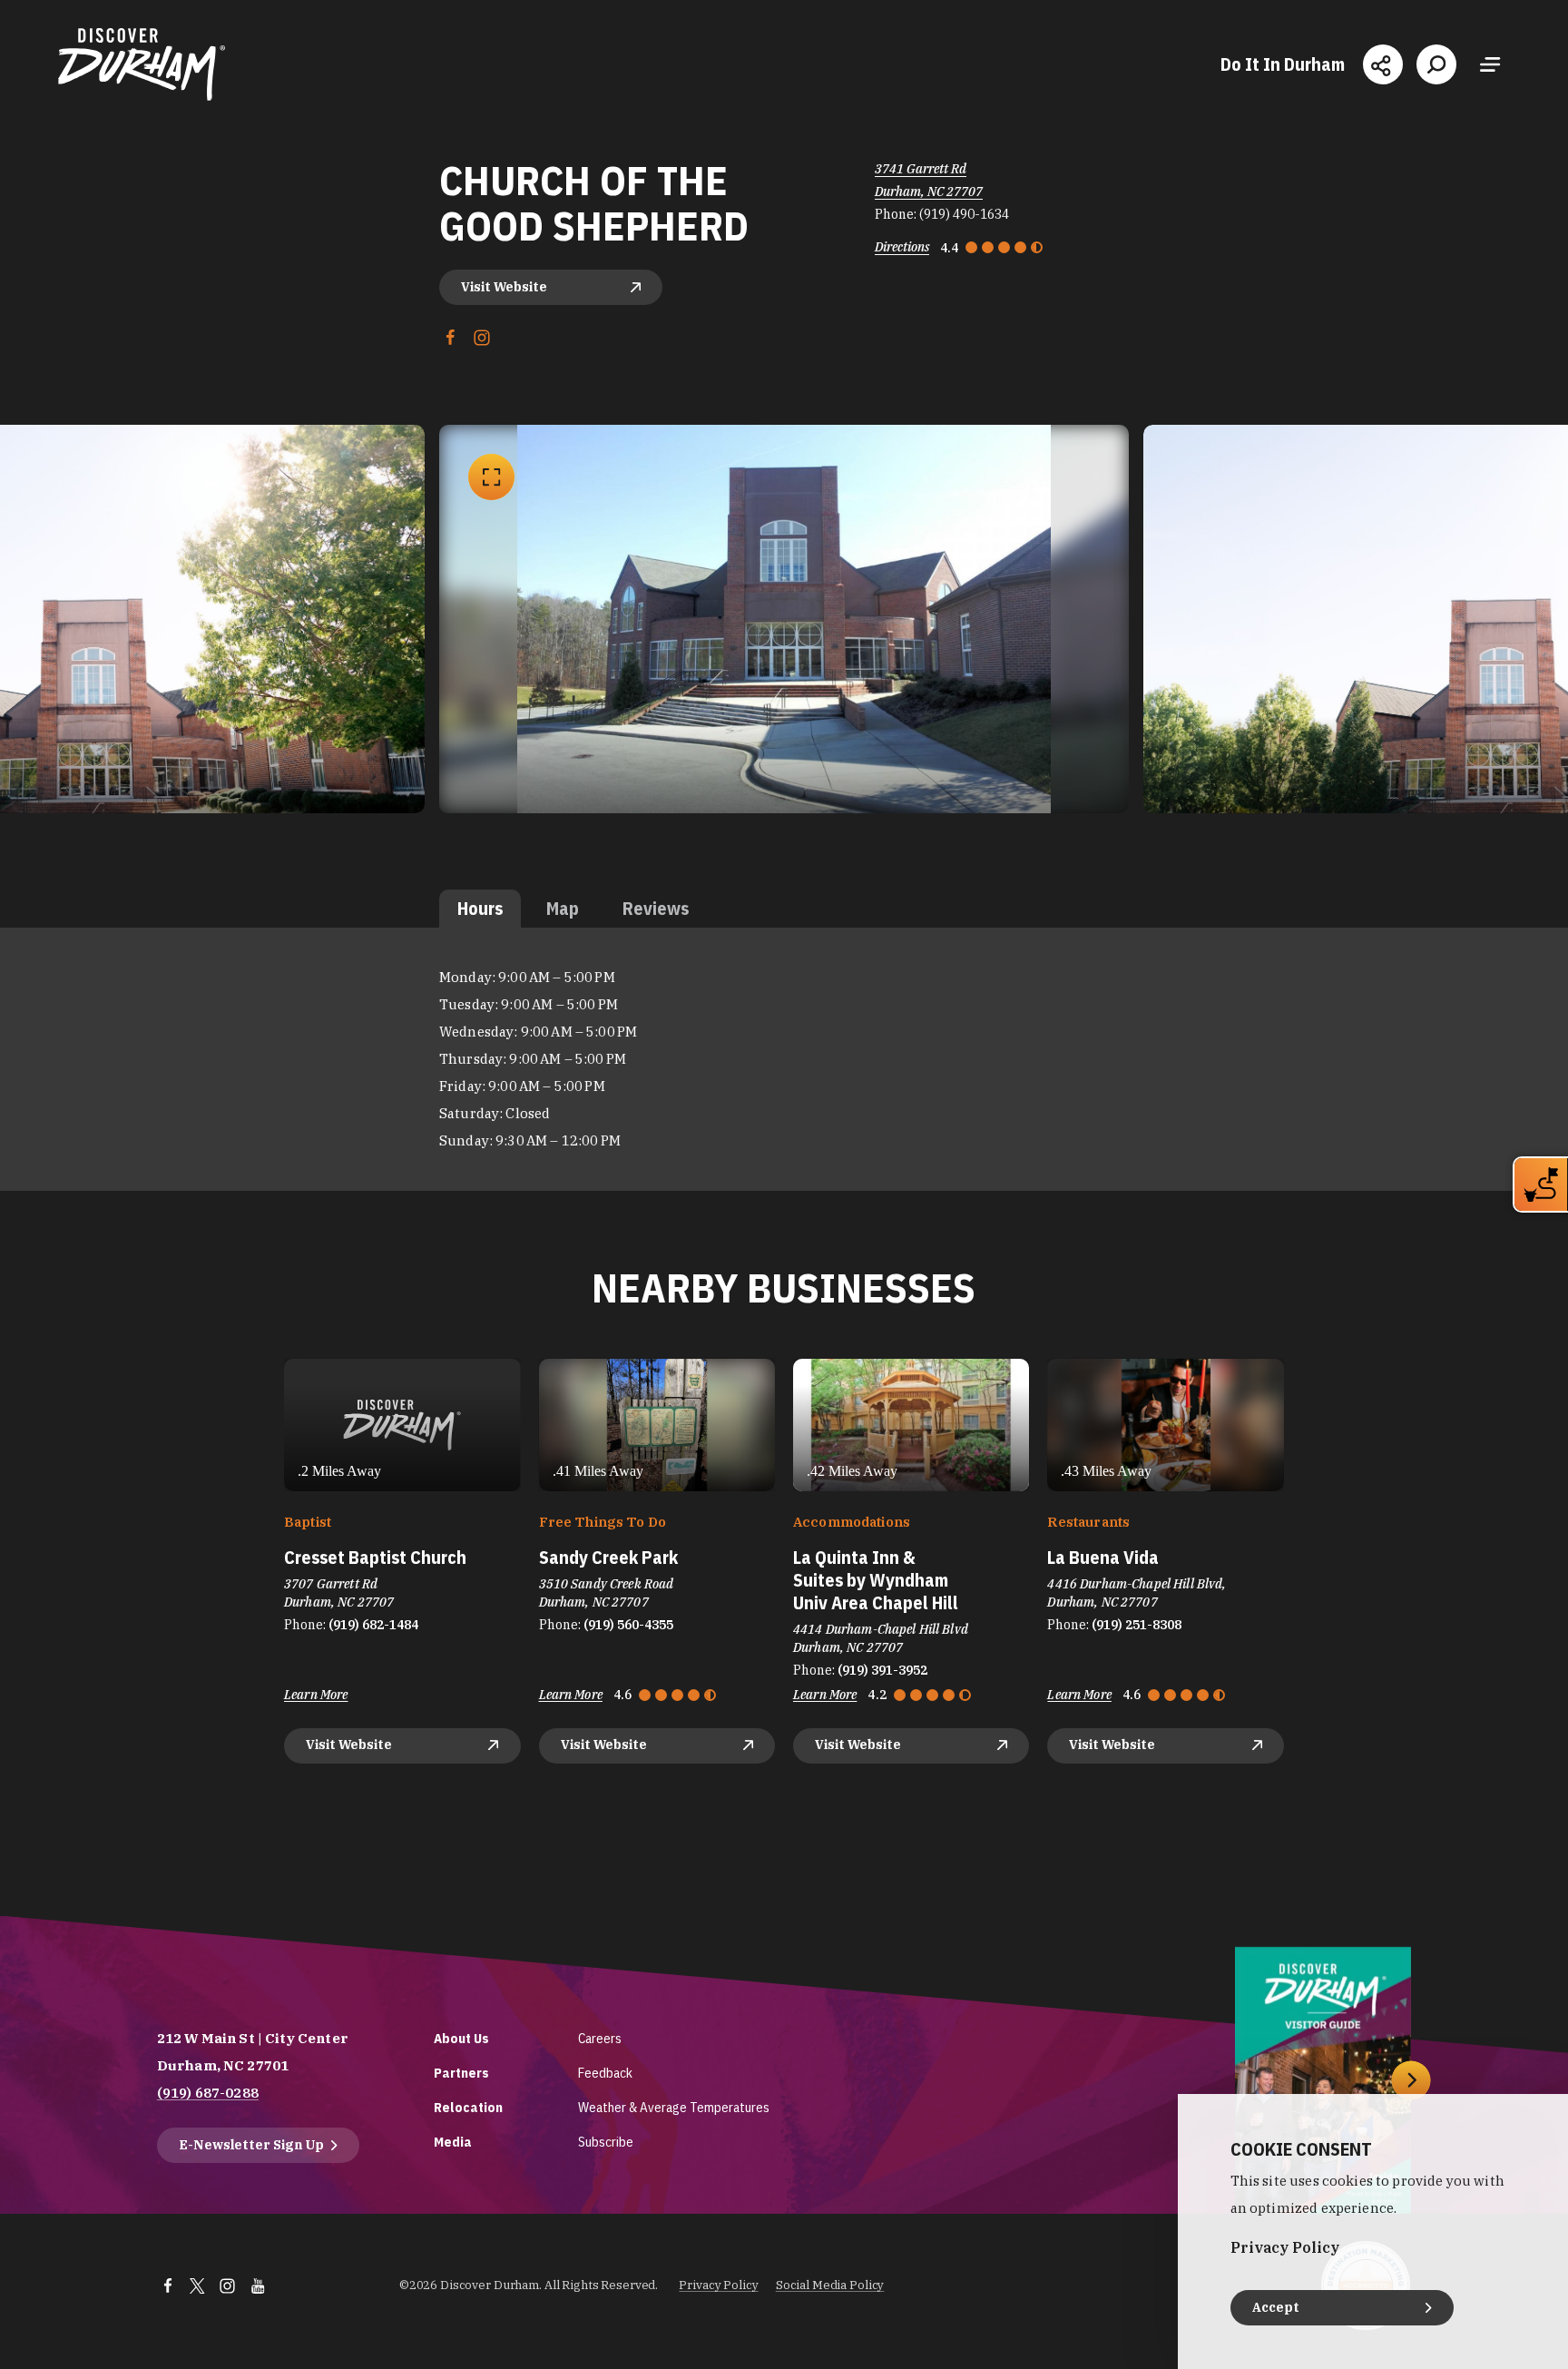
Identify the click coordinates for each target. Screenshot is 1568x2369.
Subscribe (606, 2142)
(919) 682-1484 (373, 1625)
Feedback (605, 2073)
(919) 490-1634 (964, 214)
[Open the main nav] (1490, 64)
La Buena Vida (1103, 1557)
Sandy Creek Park (608, 1557)
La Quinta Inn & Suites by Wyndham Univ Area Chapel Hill (876, 1580)
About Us (461, 2038)
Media (453, 2142)
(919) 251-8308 (1137, 1625)
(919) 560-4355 (628, 1625)
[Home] (142, 64)
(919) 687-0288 (208, 2093)
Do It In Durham (1283, 64)
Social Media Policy (830, 2285)
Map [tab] (563, 908)
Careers (600, 2038)
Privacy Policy (718, 2285)
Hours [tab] (480, 908)
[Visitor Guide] (1323, 2080)
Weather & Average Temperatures (674, 2107)
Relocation (468, 2107)
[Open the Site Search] (1436, 64)
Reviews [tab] (656, 908)
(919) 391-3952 (882, 1670)
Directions (902, 247)
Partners (461, 2073)
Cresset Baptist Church (375, 1557)
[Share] (1383, 64)
